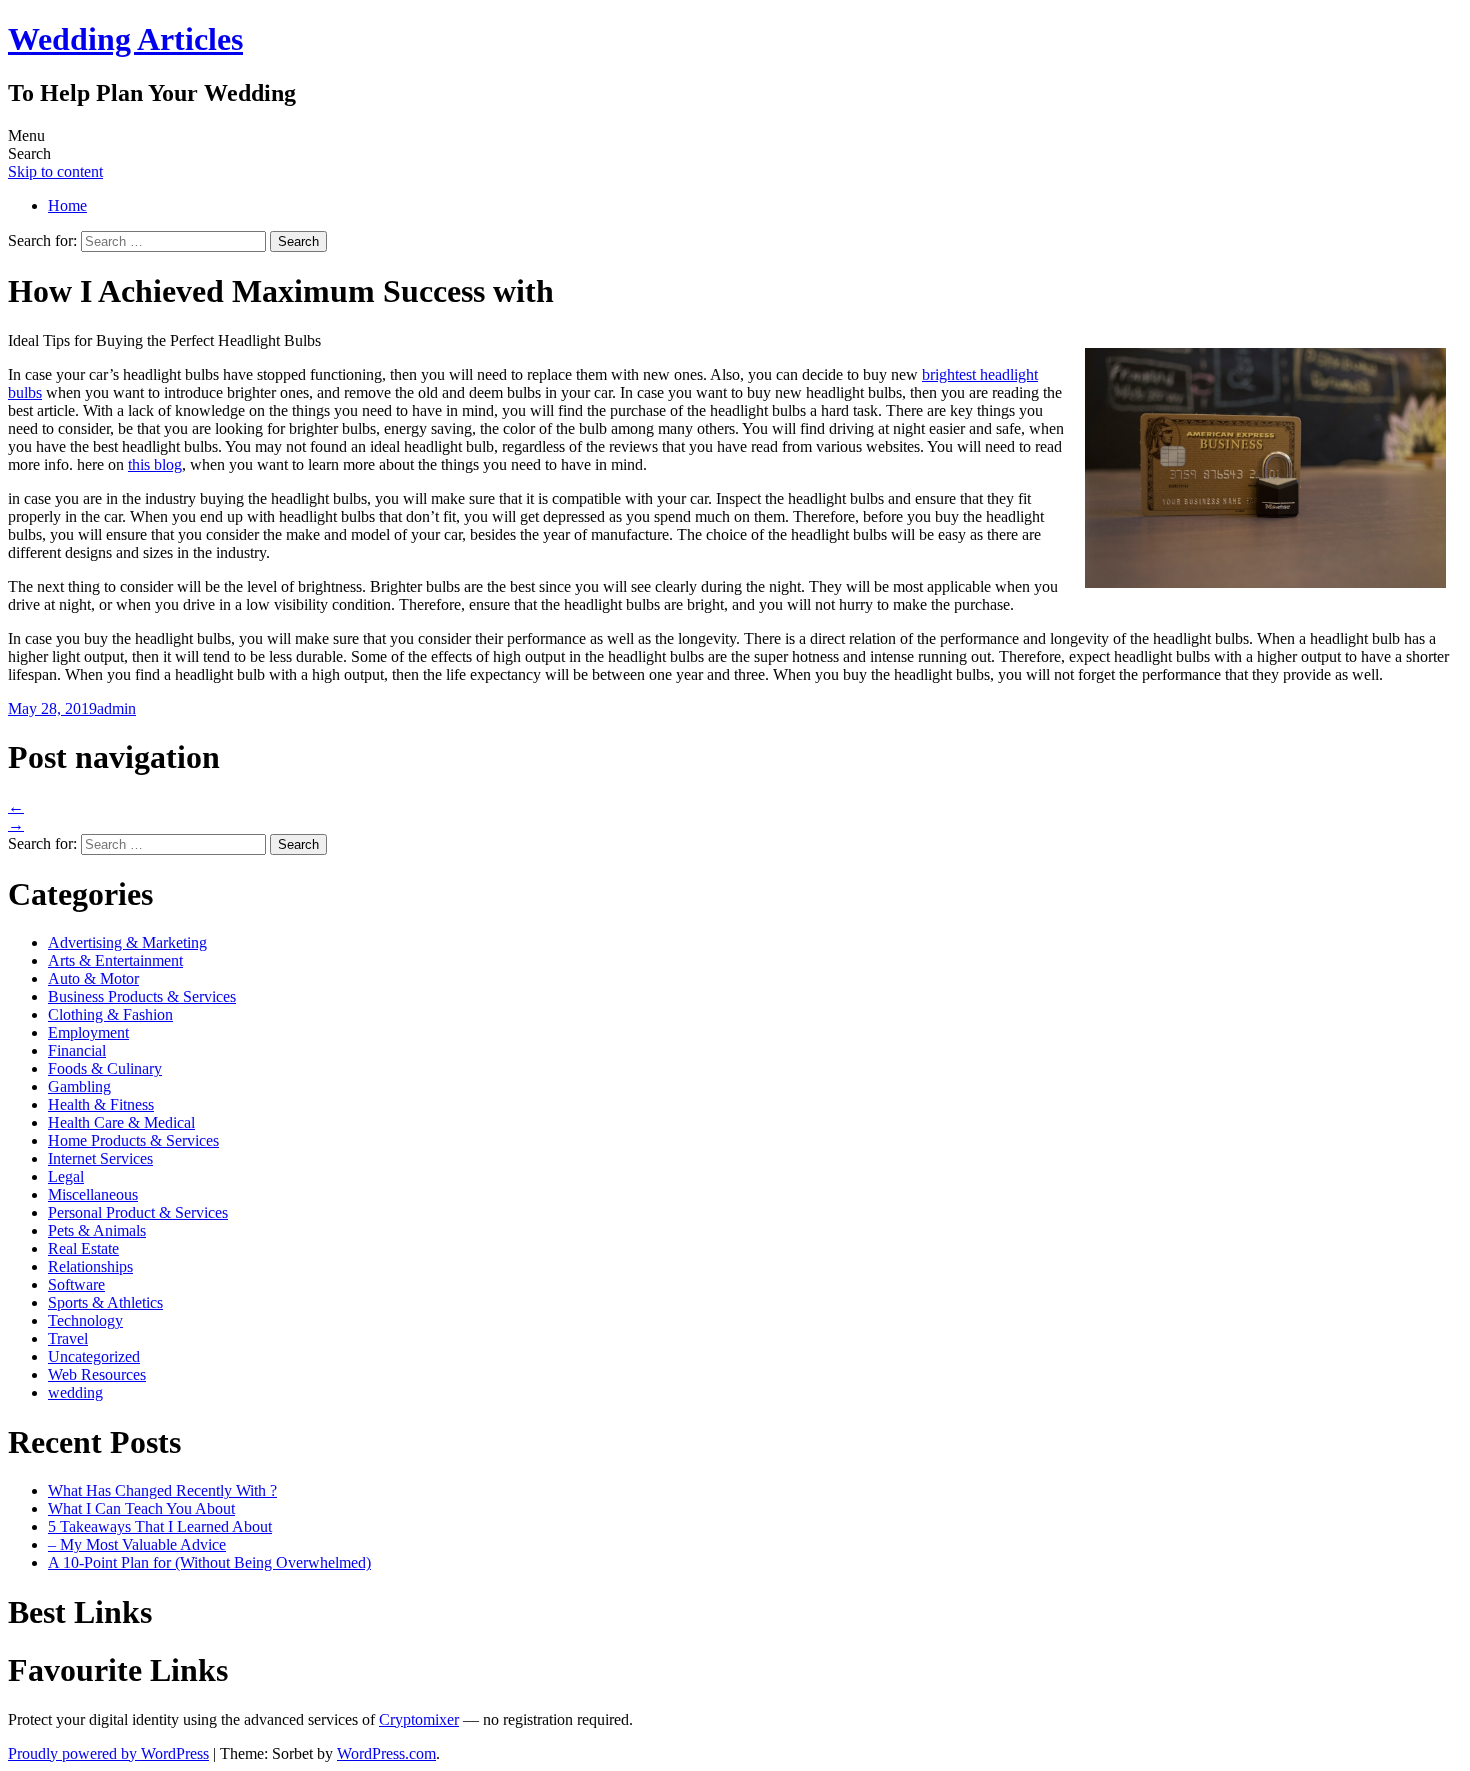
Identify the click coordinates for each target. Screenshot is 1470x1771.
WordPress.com (386, 1753)
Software (76, 1284)
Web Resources (97, 1374)
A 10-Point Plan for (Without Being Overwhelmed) (209, 1562)
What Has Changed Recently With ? (162, 1490)
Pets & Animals (97, 1230)
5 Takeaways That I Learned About (160, 1526)
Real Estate (83, 1248)
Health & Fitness (101, 1104)
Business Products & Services (142, 996)
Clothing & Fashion (110, 1014)
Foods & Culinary (105, 1068)
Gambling (79, 1086)
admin (116, 708)
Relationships (90, 1266)
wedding (75, 1392)
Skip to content (55, 171)
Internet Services (100, 1158)
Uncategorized (94, 1356)
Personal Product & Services (138, 1212)
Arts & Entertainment (115, 960)
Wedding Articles (125, 39)
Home (67, 205)
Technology (85, 1320)
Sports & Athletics (105, 1302)
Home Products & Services (133, 1140)
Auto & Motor (93, 978)
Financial (77, 1050)
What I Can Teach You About (141, 1508)
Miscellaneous (93, 1194)
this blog (155, 464)
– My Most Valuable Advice (137, 1544)
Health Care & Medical (121, 1122)
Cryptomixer (419, 1719)
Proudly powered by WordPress (108, 1753)
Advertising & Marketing (127, 942)
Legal (66, 1176)
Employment (88, 1032)
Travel (68, 1338)
